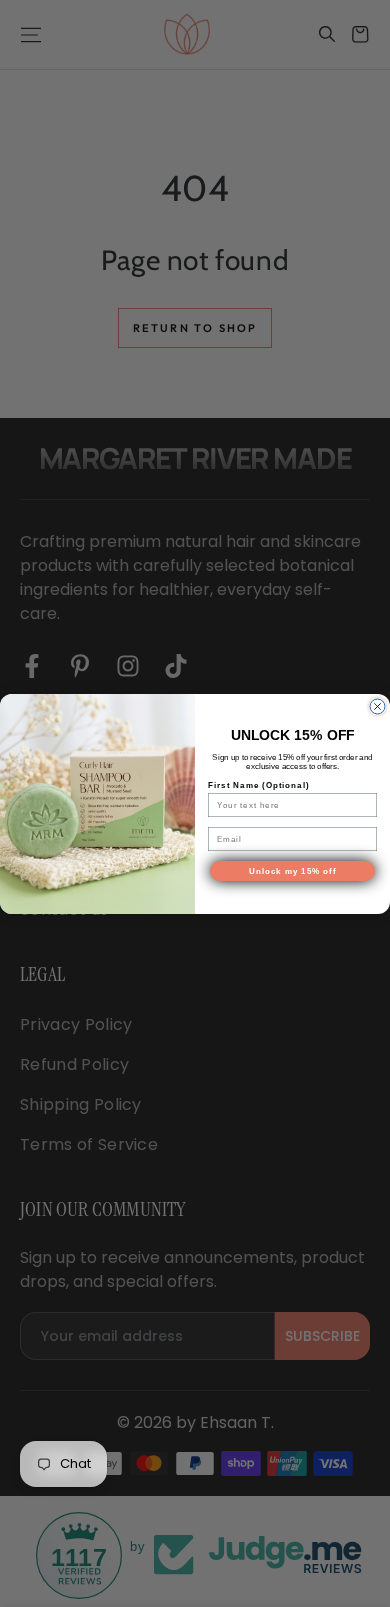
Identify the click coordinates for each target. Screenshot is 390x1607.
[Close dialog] (377, 706)
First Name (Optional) (258, 785)
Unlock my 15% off (293, 870)
